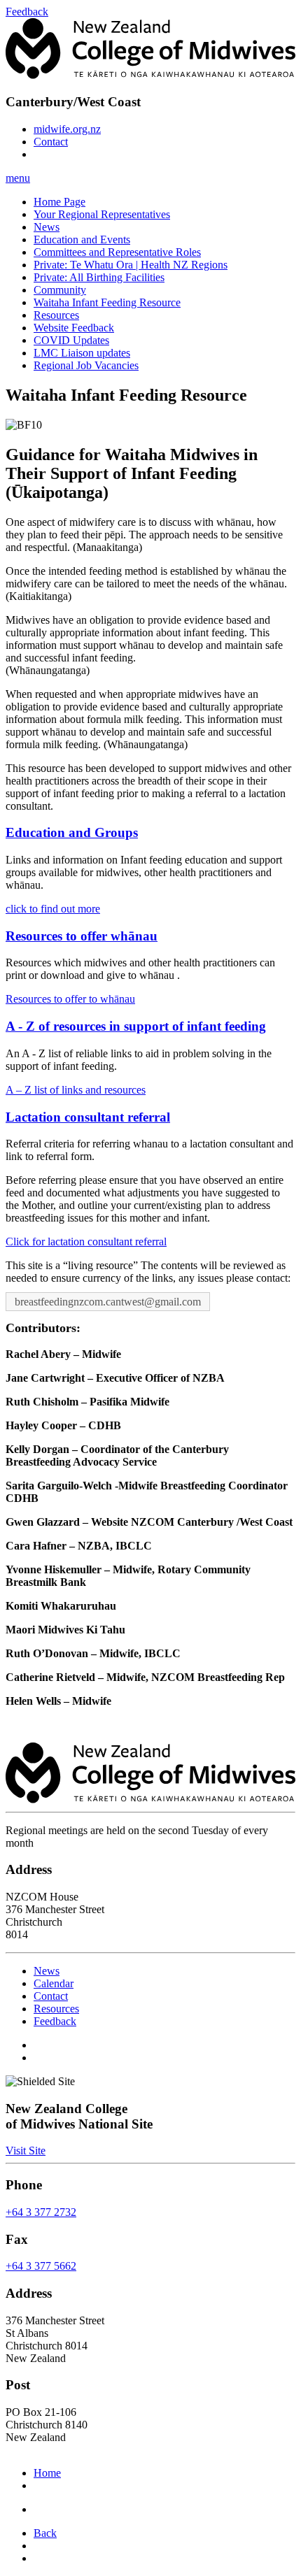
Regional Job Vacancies (86, 365)
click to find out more (53, 909)
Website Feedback (74, 328)
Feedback (55, 2021)
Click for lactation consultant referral (86, 1242)
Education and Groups (72, 832)
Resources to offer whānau (82, 936)
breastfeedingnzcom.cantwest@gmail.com (108, 1302)
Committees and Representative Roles (117, 252)
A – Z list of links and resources (76, 1090)
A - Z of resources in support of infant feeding (136, 1026)
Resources (56, 315)
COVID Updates (71, 340)
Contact (51, 142)
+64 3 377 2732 (41, 2212)
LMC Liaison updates (82, 353)
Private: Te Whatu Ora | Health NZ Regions (131, 265)
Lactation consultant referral (88, 1117)
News (47, 227)
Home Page (59, 202)
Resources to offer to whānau (70, 999)
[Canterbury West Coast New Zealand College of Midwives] (150, 75)
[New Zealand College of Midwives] (150, 1799)
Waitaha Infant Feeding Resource (107, 302)
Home (47, 2473)
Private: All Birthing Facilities (99, 277)
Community (60, 290)
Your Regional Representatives (102, 214)
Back (45, 2533)
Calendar (54, 1983)
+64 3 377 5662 (41, 2267)
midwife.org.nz (67, 129)
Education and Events (82, 239)
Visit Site (26, 2151)
